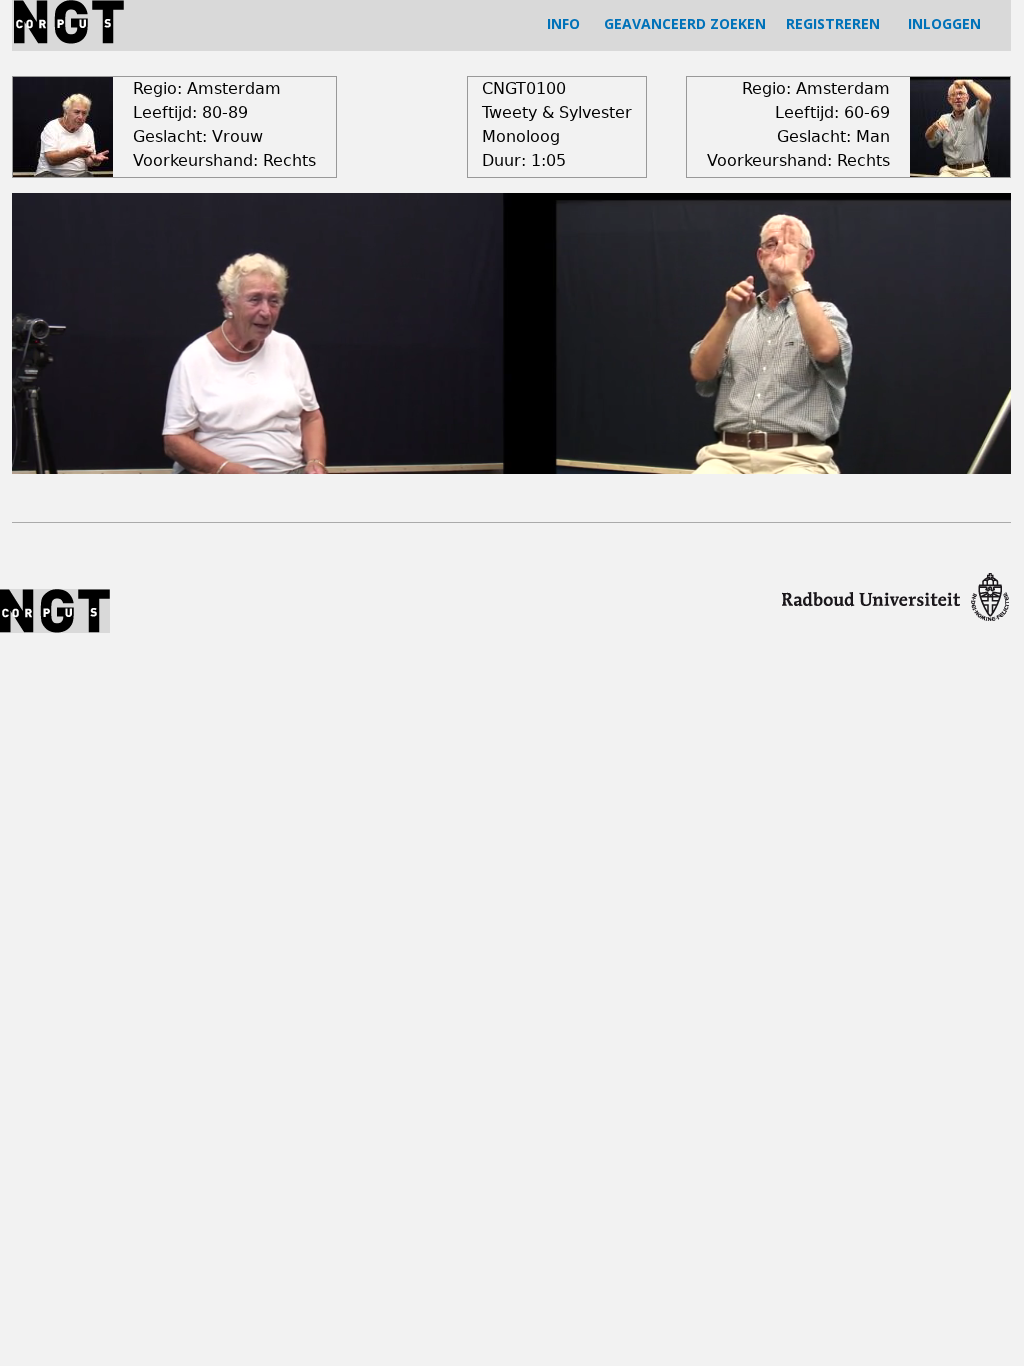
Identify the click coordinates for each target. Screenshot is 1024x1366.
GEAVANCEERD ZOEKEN (685, 23)
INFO (563, 23)
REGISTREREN (833, 23)
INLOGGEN (944, 23)
